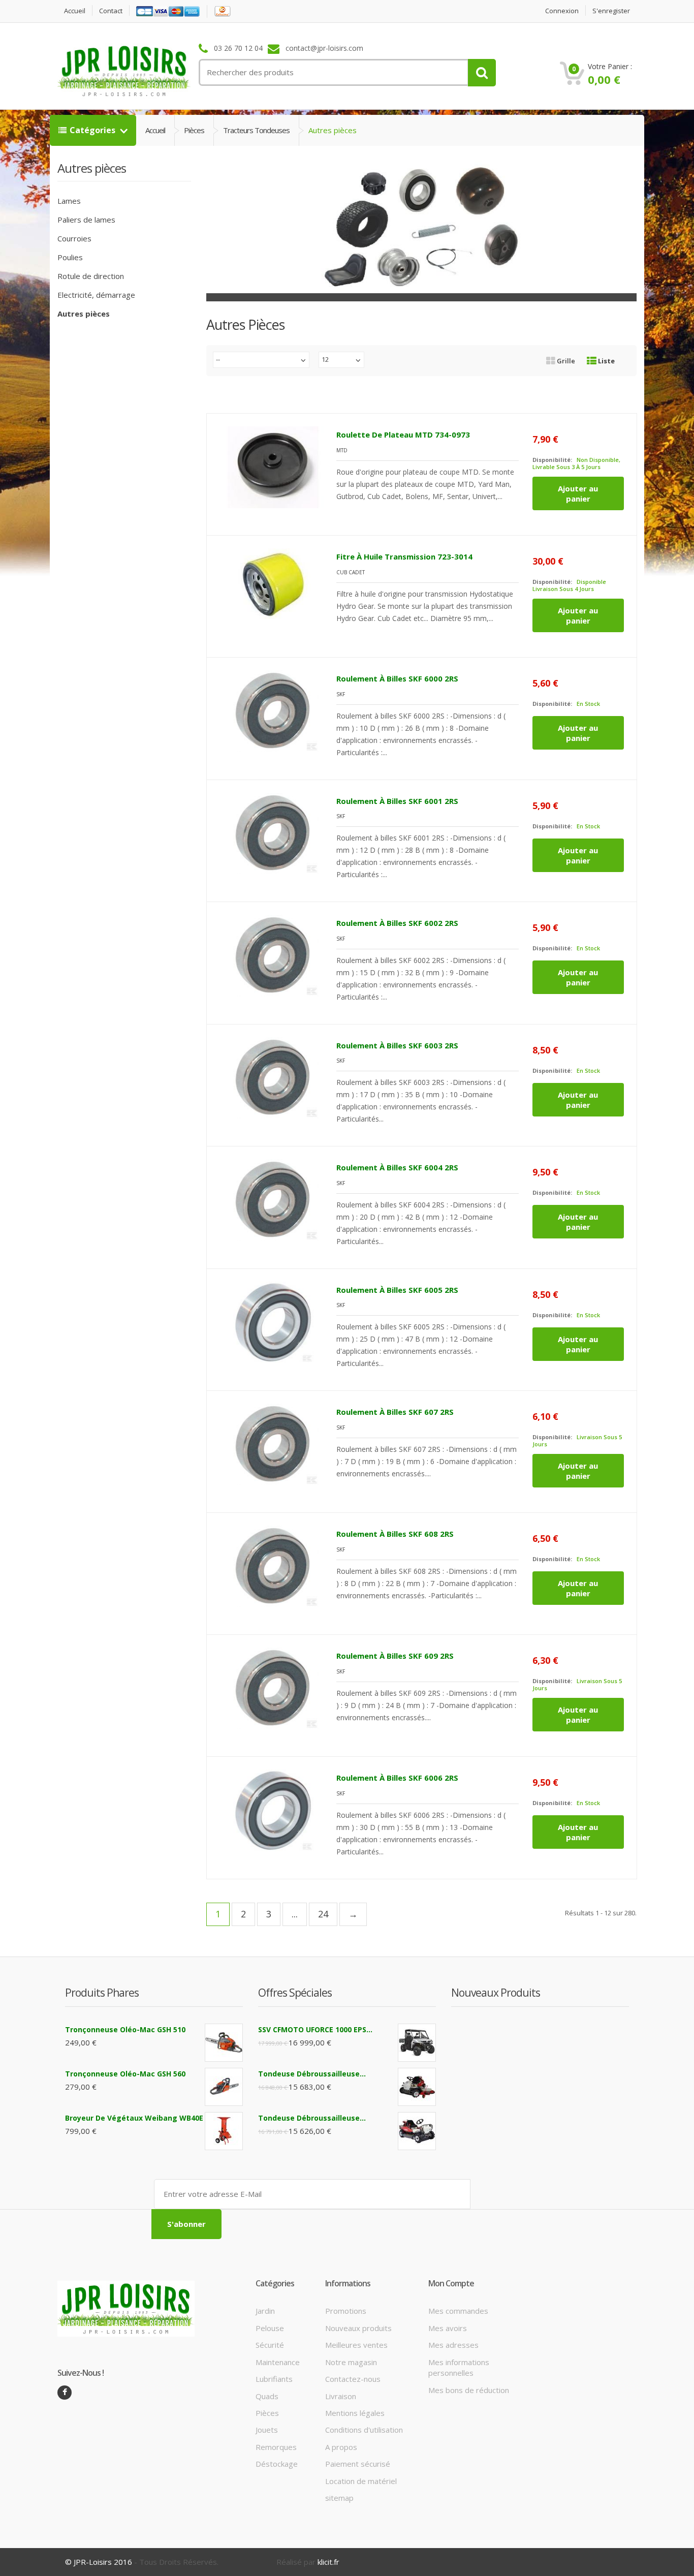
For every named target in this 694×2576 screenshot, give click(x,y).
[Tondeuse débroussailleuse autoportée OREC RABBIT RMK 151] (417, 2087)
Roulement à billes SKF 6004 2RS (397, 1167)
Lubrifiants (274, 2379)
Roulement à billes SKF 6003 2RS (397, 1045)
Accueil (75, 11)
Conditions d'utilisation (364, 2430)
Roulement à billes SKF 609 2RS (395, 1656)
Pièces (194, 130)
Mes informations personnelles (459, 2367)
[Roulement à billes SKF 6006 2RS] (273, 1810)
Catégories (93, 130)
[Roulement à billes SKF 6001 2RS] (273, 833)
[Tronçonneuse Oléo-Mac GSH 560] (224, 2087)
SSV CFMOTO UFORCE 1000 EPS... (315, 2029)
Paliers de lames (86, 220)
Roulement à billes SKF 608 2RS (395, 1534)
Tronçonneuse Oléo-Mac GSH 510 (125, 2029)
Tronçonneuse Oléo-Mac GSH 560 (125, 2074)
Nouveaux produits (358, 2328)
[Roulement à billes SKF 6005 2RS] (273, 1322)
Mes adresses (453, 2345)
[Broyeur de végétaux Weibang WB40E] (224, 2131)
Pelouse (270, 2328)
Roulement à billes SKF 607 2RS (395, 1412)
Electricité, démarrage (96, 295)
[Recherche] (482, 73)
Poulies (70, 257)
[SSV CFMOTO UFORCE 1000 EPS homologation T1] (417, 2043)
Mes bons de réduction (469, 2390)
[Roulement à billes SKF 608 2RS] (273, 1566)
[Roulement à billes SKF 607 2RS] (273, 1444)
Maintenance (278, 2362)
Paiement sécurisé (358, 2464)
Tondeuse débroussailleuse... (312, 2074)
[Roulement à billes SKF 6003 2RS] (273, 1078)
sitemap (339, 2498)
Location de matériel (361, 2481)
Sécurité (270, 2345)
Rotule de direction (91, 276)
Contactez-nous (353, 2379)
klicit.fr (328, 2562)
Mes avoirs (448, 2328)
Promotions (346, 2311)
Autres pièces (84, 314)
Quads (267, 2396)
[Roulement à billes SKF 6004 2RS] (273, 1200)
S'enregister (611, 11)
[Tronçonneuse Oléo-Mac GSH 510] (224, 2043)
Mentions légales (355, 2413)
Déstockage (277, 2464)
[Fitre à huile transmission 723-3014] (273, 589)
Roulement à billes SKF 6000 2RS (397, 678)
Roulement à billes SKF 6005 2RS (397, 1290)
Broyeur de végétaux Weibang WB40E (134, 2118)
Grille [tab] (566, 361)
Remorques (276, 2447)
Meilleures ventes (356, 2345)
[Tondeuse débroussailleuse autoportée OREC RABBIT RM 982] (417, 2131)
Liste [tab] (606, 361)
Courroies (74, 238)
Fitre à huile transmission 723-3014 (404, 556)
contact (111, 11)
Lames (69, 201)
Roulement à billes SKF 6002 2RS (397, 923)
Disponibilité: (552, 460)
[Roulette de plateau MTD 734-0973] (273, 467)
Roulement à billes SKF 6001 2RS (397, 801)
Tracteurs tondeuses (256, 130)
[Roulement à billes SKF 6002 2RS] (273, 955)
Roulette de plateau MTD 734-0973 (403, 434)
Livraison (341, 2396)
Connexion (562, 11)
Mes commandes (458, 2311)
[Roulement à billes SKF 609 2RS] (273, 1688)
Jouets (267, 2430)
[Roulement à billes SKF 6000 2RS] (273, 711)
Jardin (265, 2311)
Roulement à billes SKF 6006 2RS (397, 1778)
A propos (341, 2447)
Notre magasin (351, 2362)
